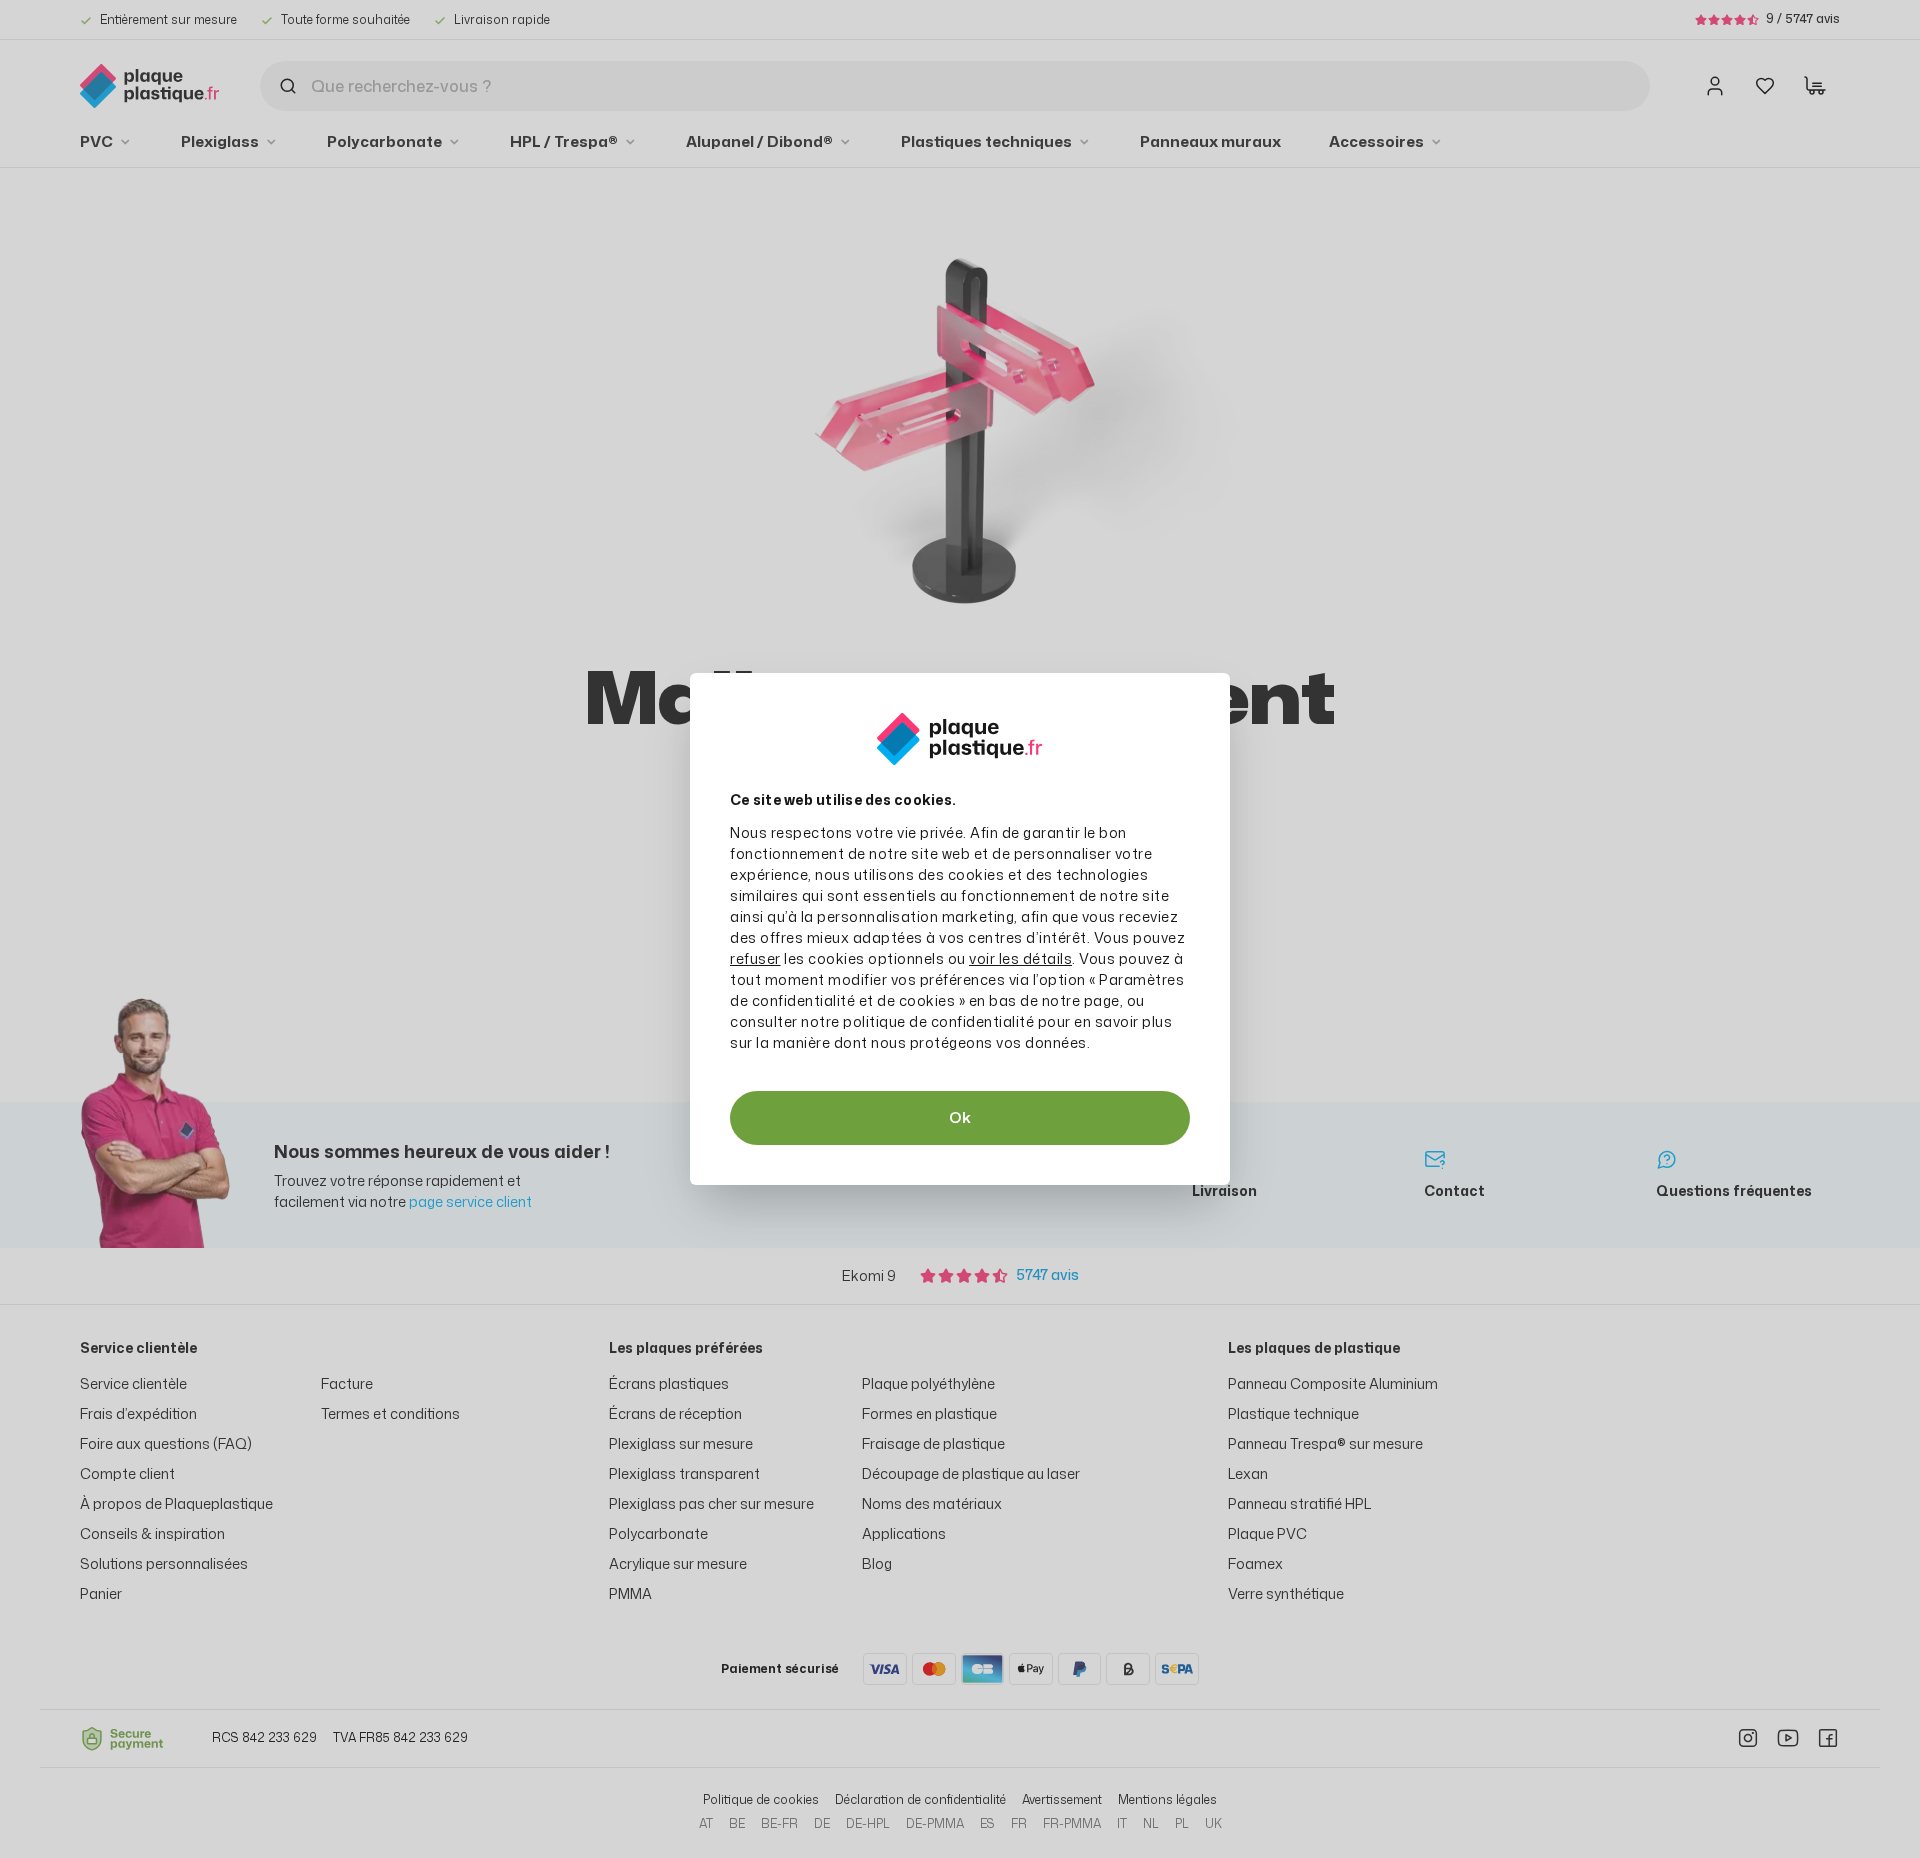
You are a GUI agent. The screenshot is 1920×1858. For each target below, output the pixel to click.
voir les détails (1020, 958)
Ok (960, 1117)
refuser (755, 958)
